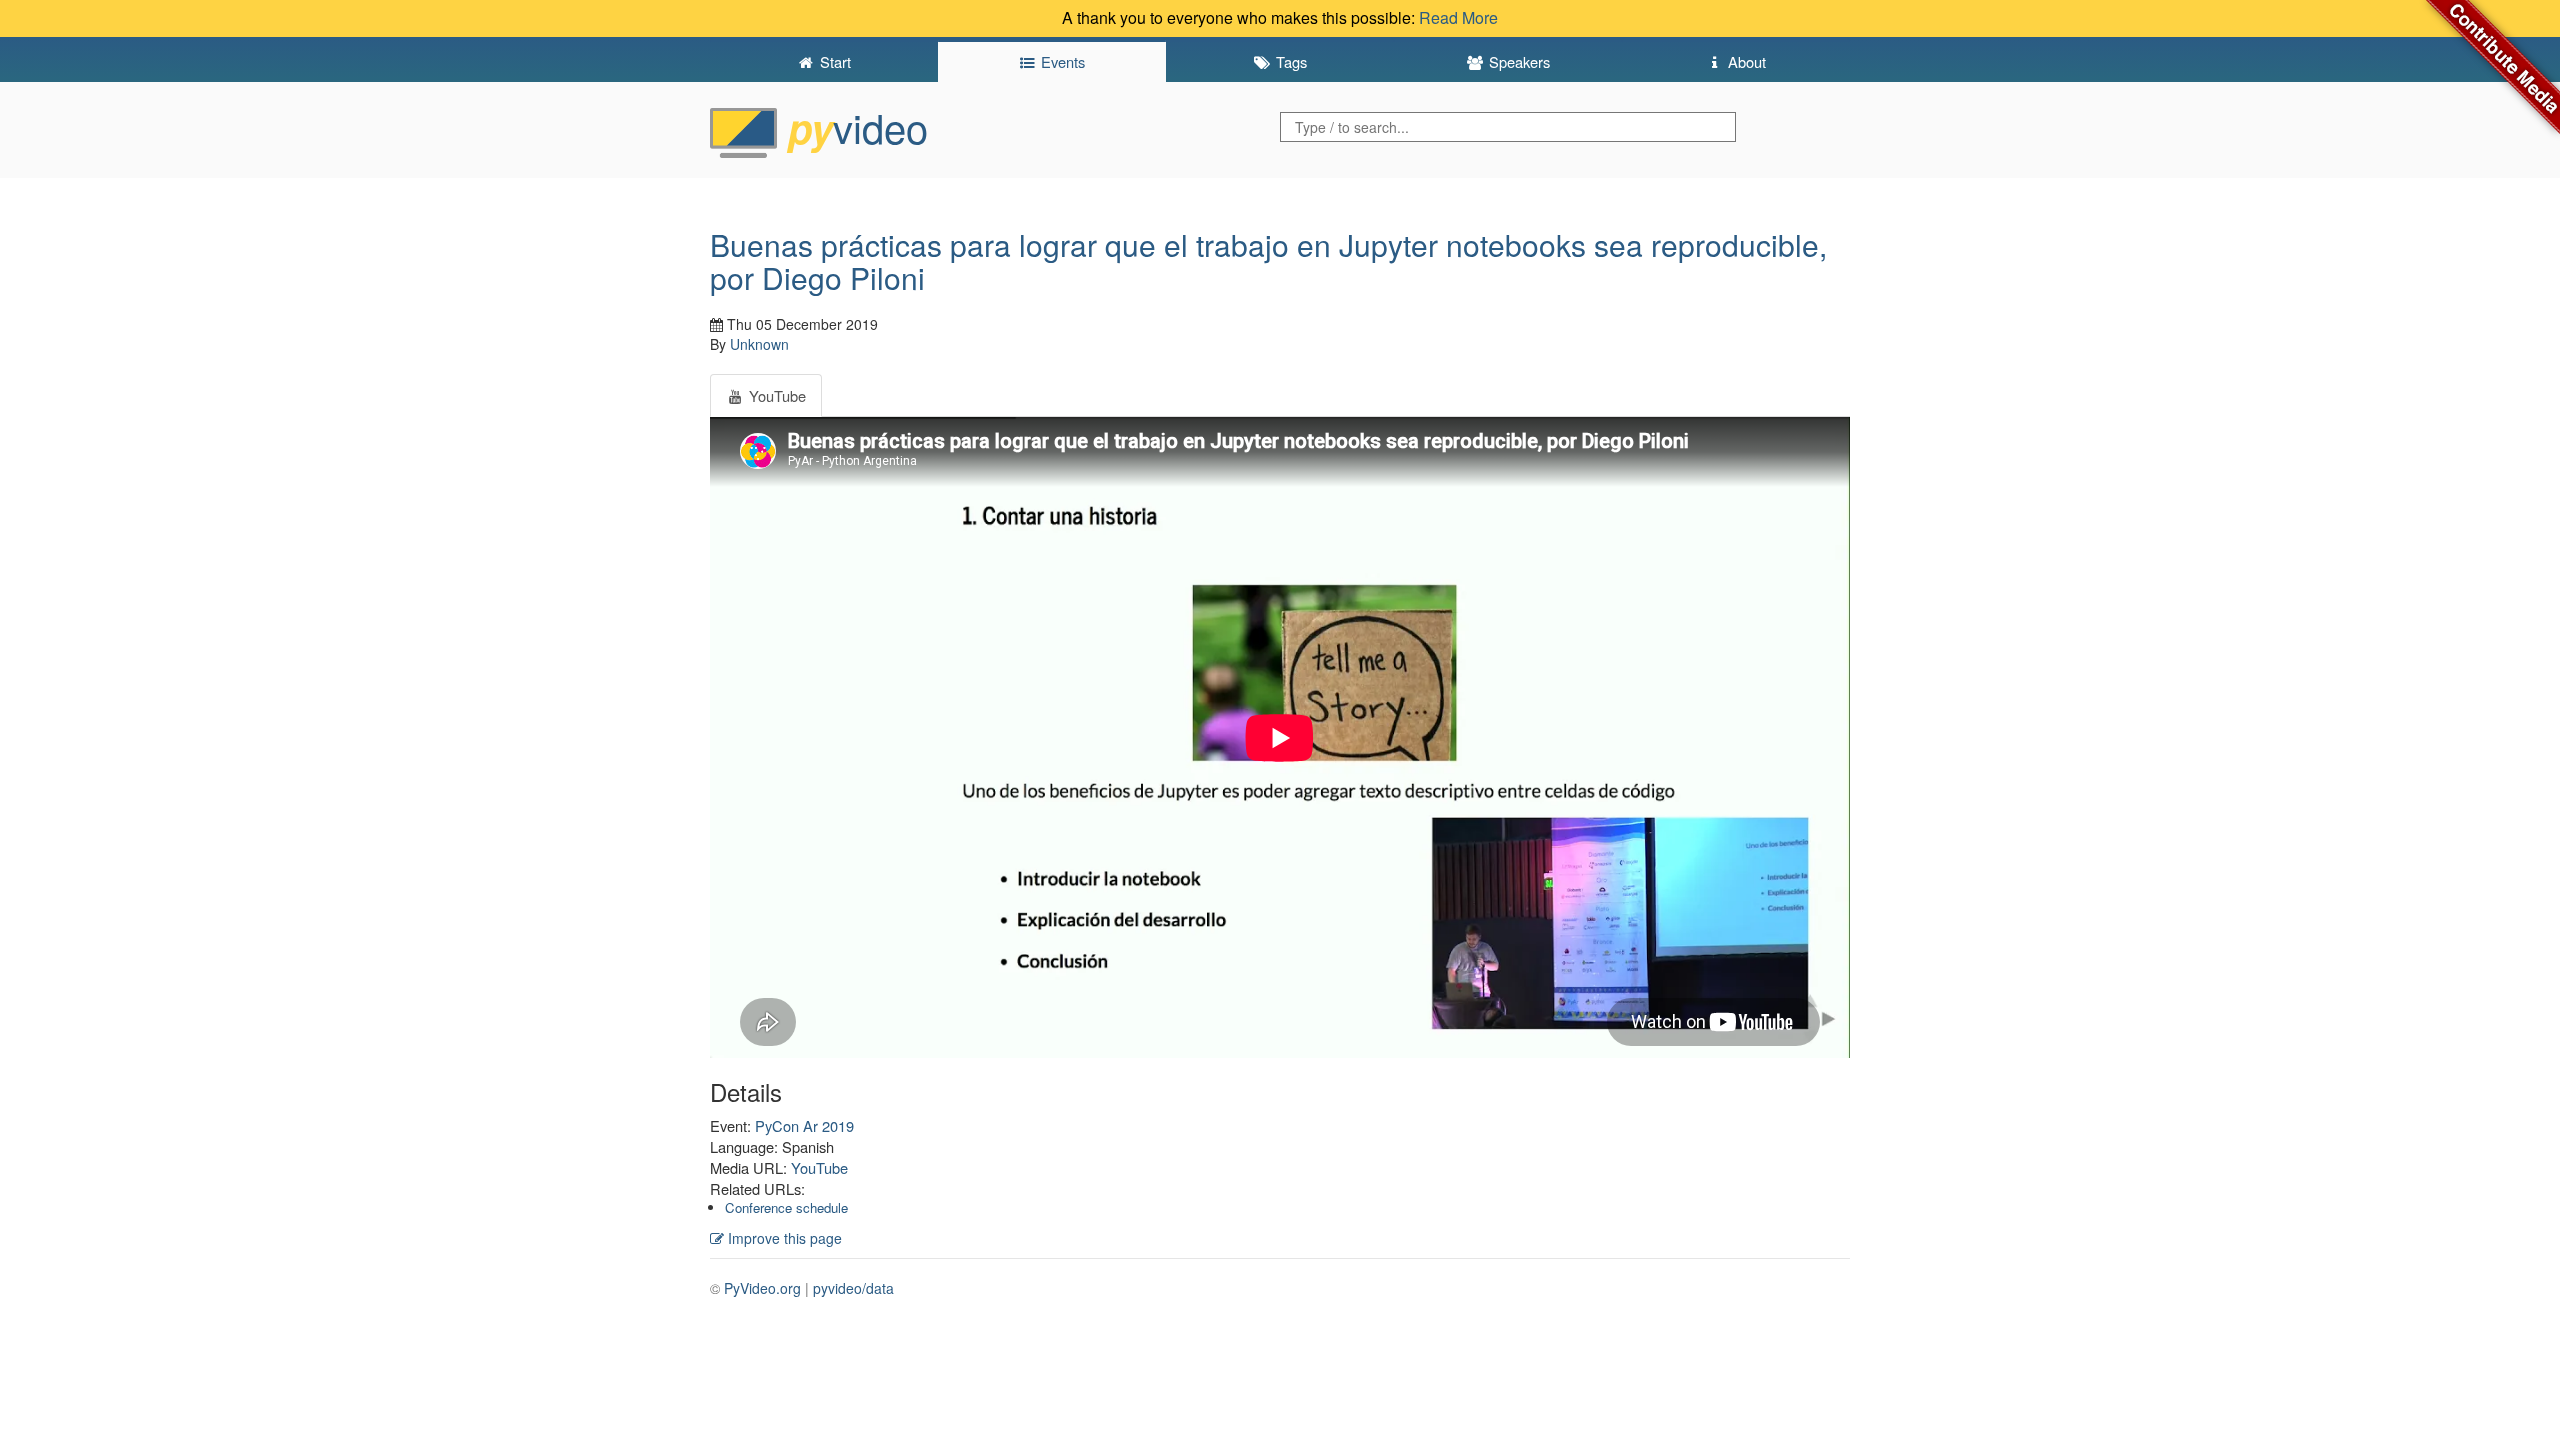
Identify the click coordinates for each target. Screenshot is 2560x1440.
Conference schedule (786, 1207)
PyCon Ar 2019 (804, 1125)
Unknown (759, 344)
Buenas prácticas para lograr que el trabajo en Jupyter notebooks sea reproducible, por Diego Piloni (1268, 261)
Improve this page (783, 1238)
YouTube (819, 1167)
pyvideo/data (853, 1288)
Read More (1458, 17)
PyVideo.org (762, 1288)
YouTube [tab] (775, 395)
